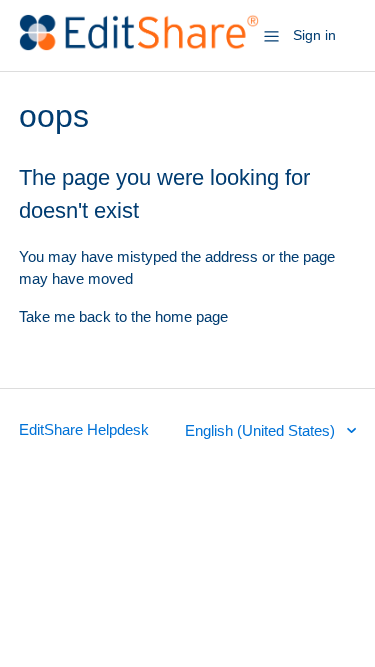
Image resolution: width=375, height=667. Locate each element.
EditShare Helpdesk (84, 429)
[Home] (139, 45)
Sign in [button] (314, 35)
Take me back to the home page (123, 316)
